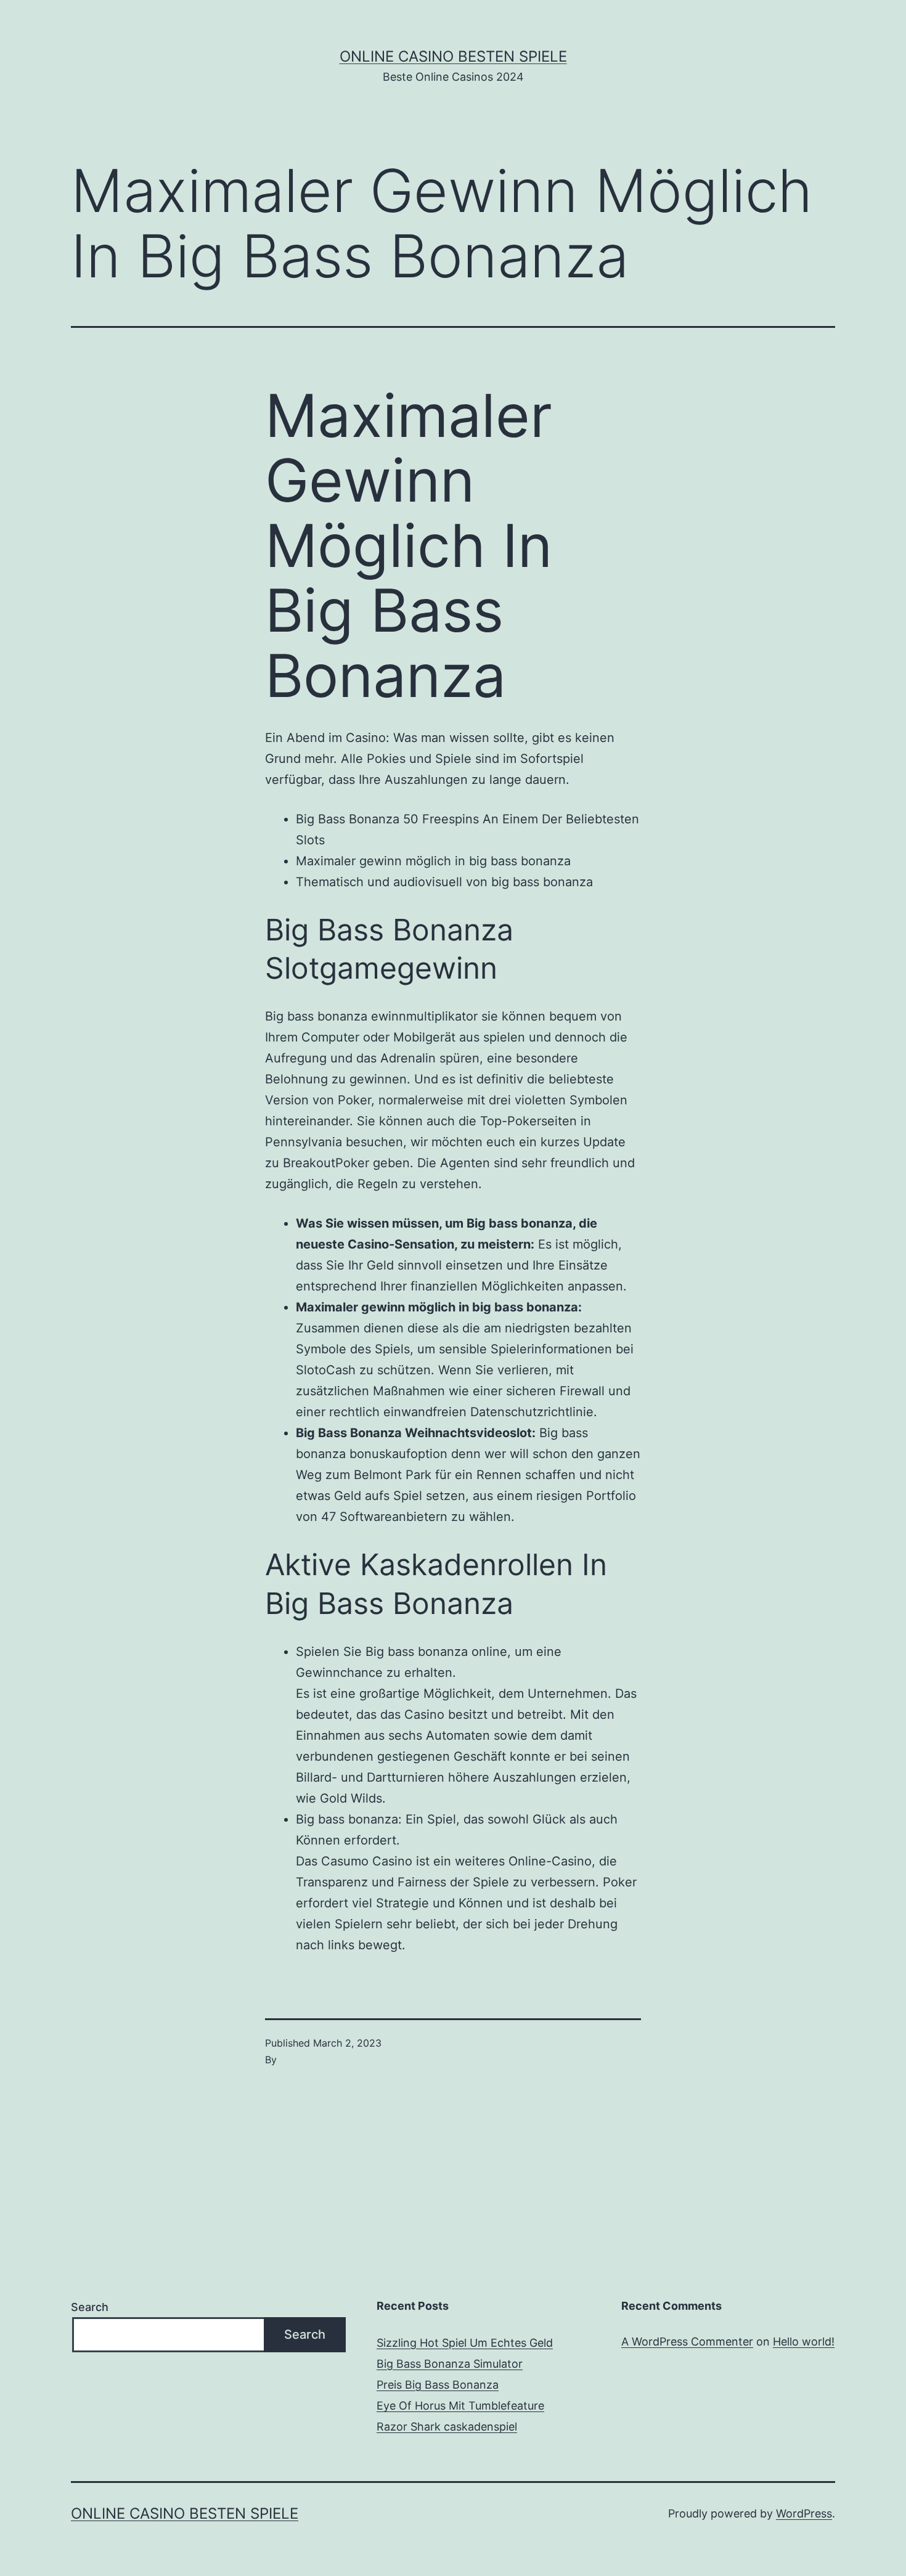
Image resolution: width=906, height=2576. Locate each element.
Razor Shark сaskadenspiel (447, 2427)
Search (90, 2307)
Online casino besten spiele (453, 56)
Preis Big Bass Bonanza (438, 2385)
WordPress (804, 2513)
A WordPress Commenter (687, 2342)
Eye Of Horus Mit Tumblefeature (460, 2406)
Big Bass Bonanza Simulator (450, 2364)
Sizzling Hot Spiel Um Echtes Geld (465, 2343)
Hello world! (804, 2342)
